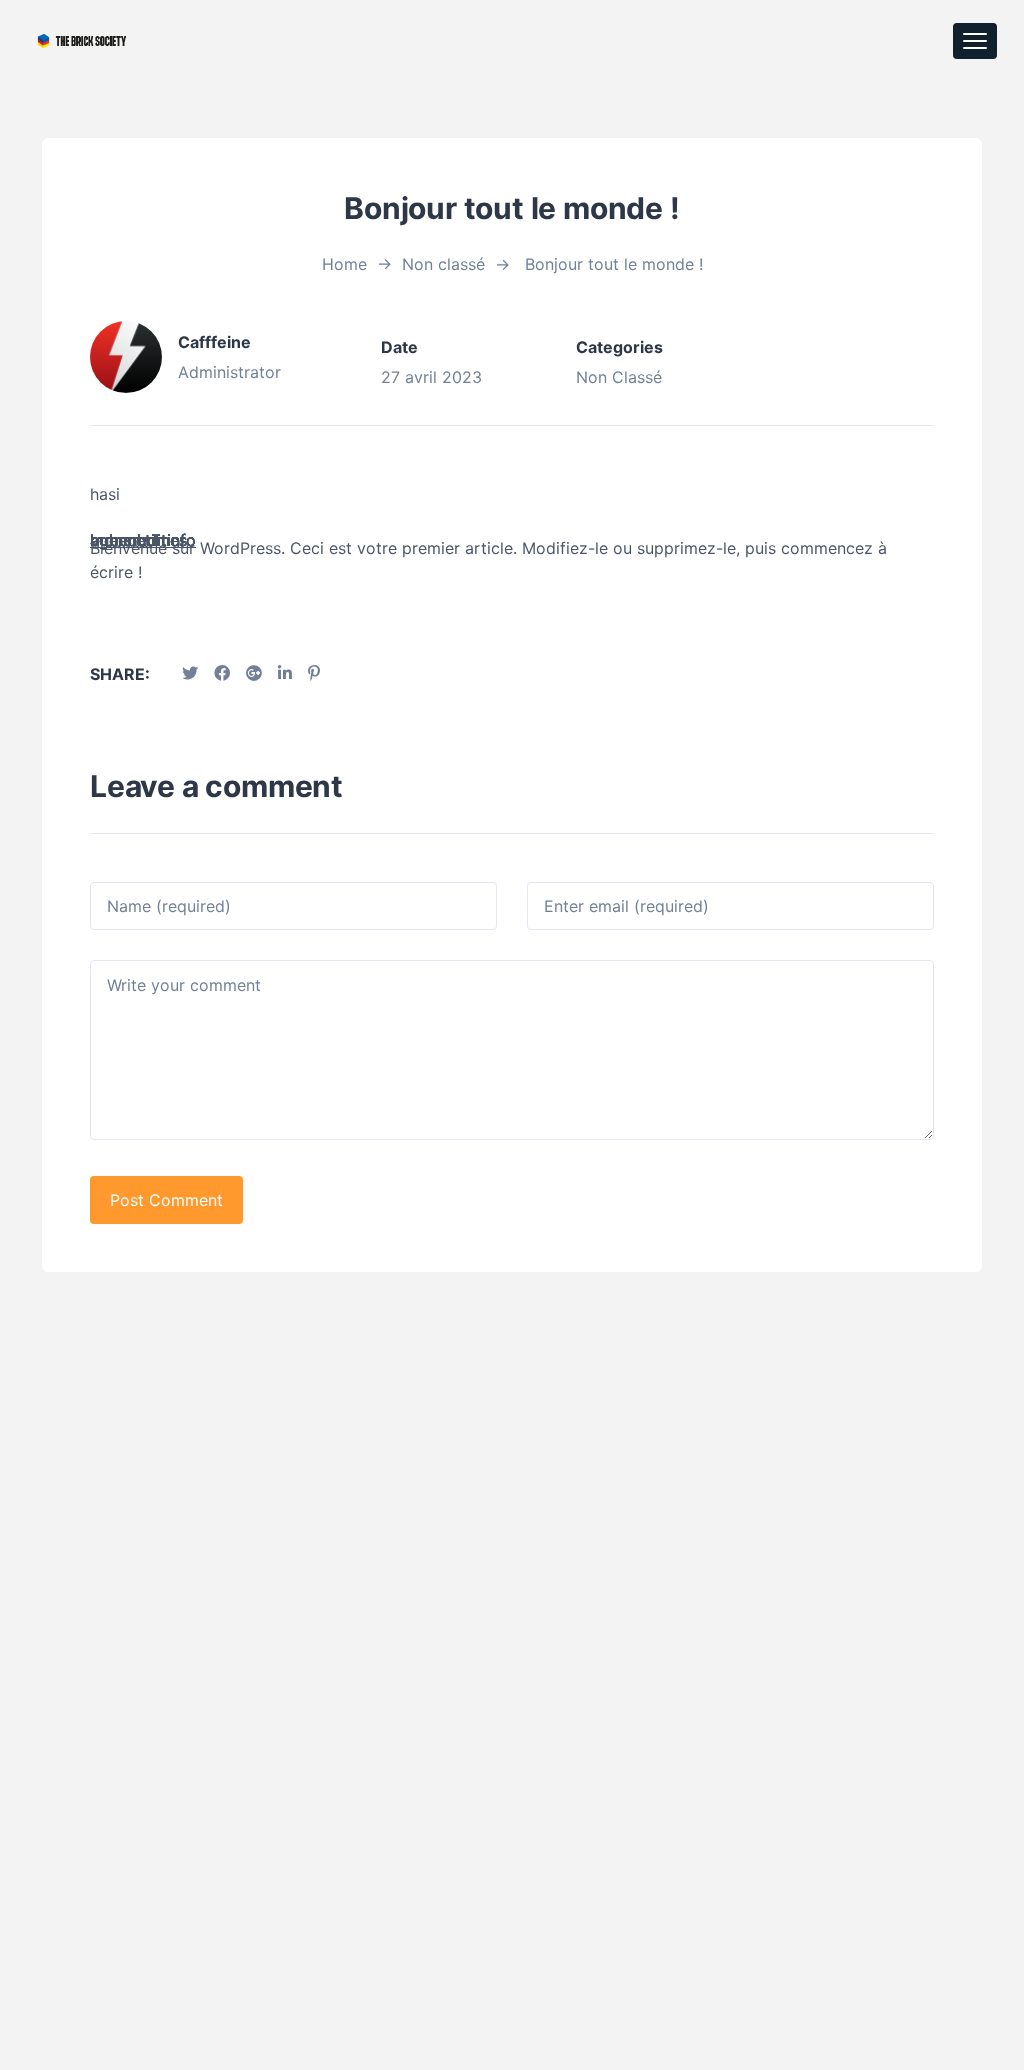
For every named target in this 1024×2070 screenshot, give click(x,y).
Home (344, 264)
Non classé (443, 264)
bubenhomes (138, 540)
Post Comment (166, 1200)
